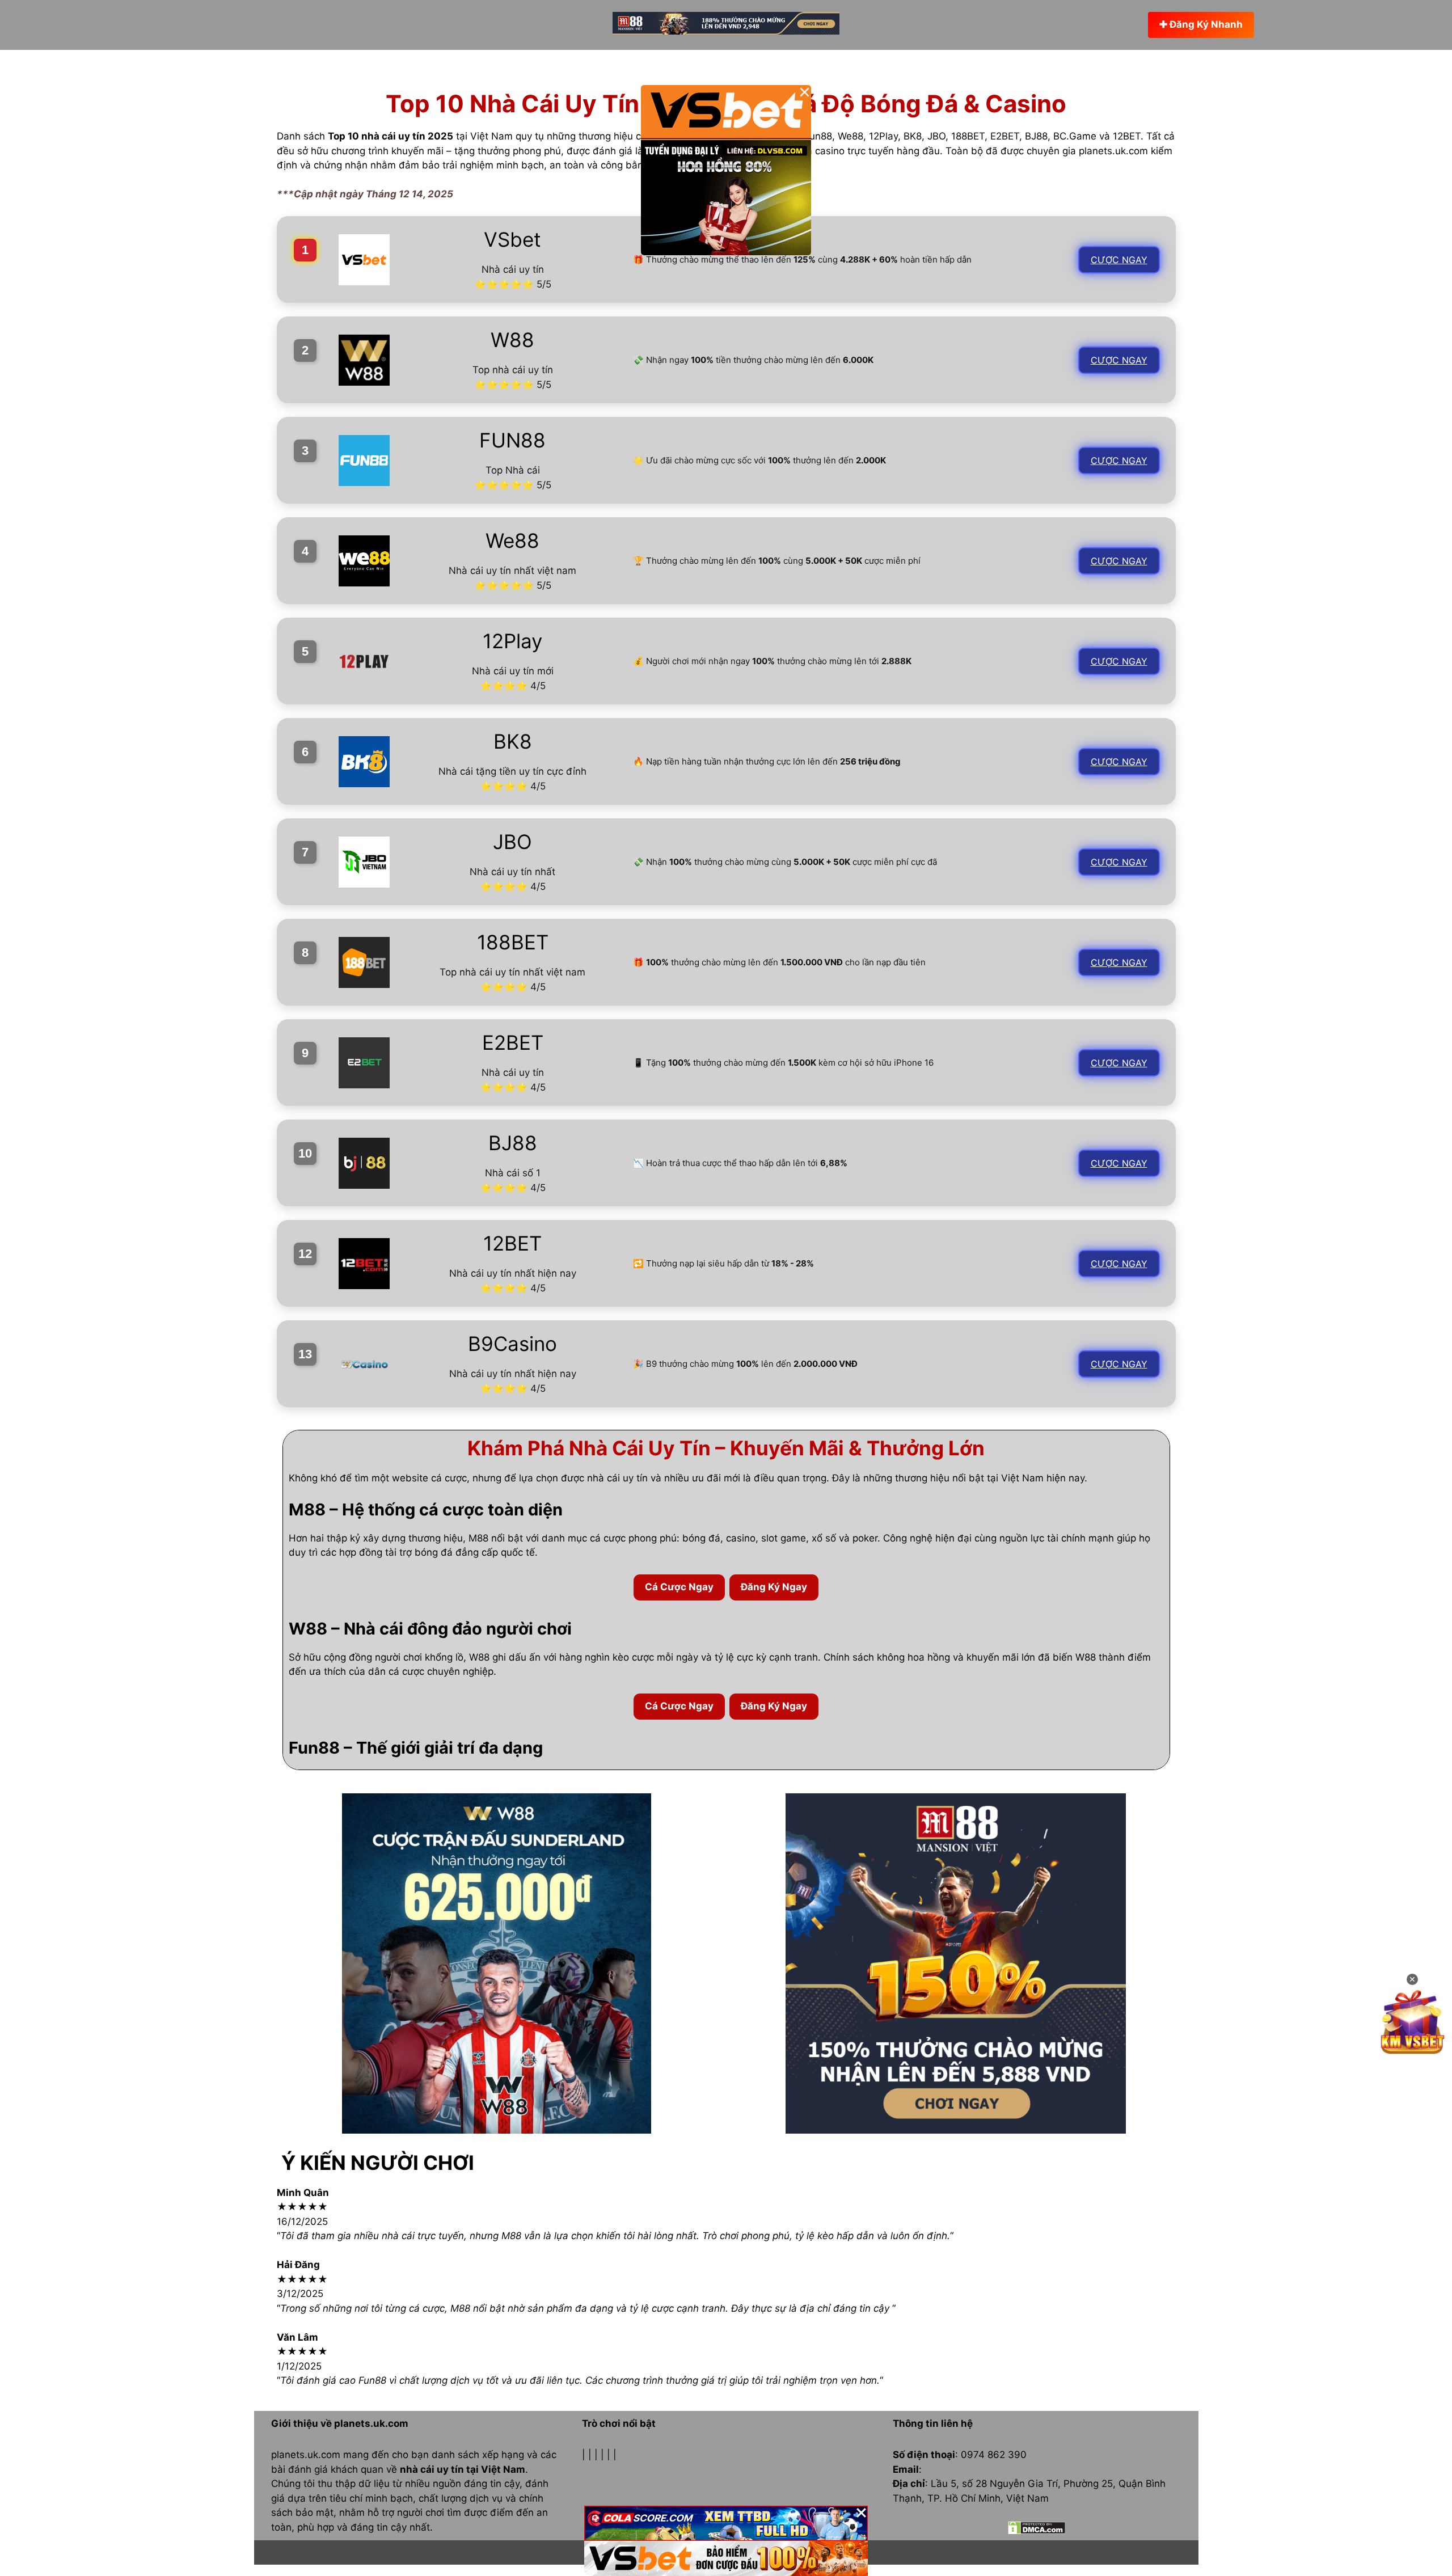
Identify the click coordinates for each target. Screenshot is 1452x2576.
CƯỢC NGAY (1119, 260)
